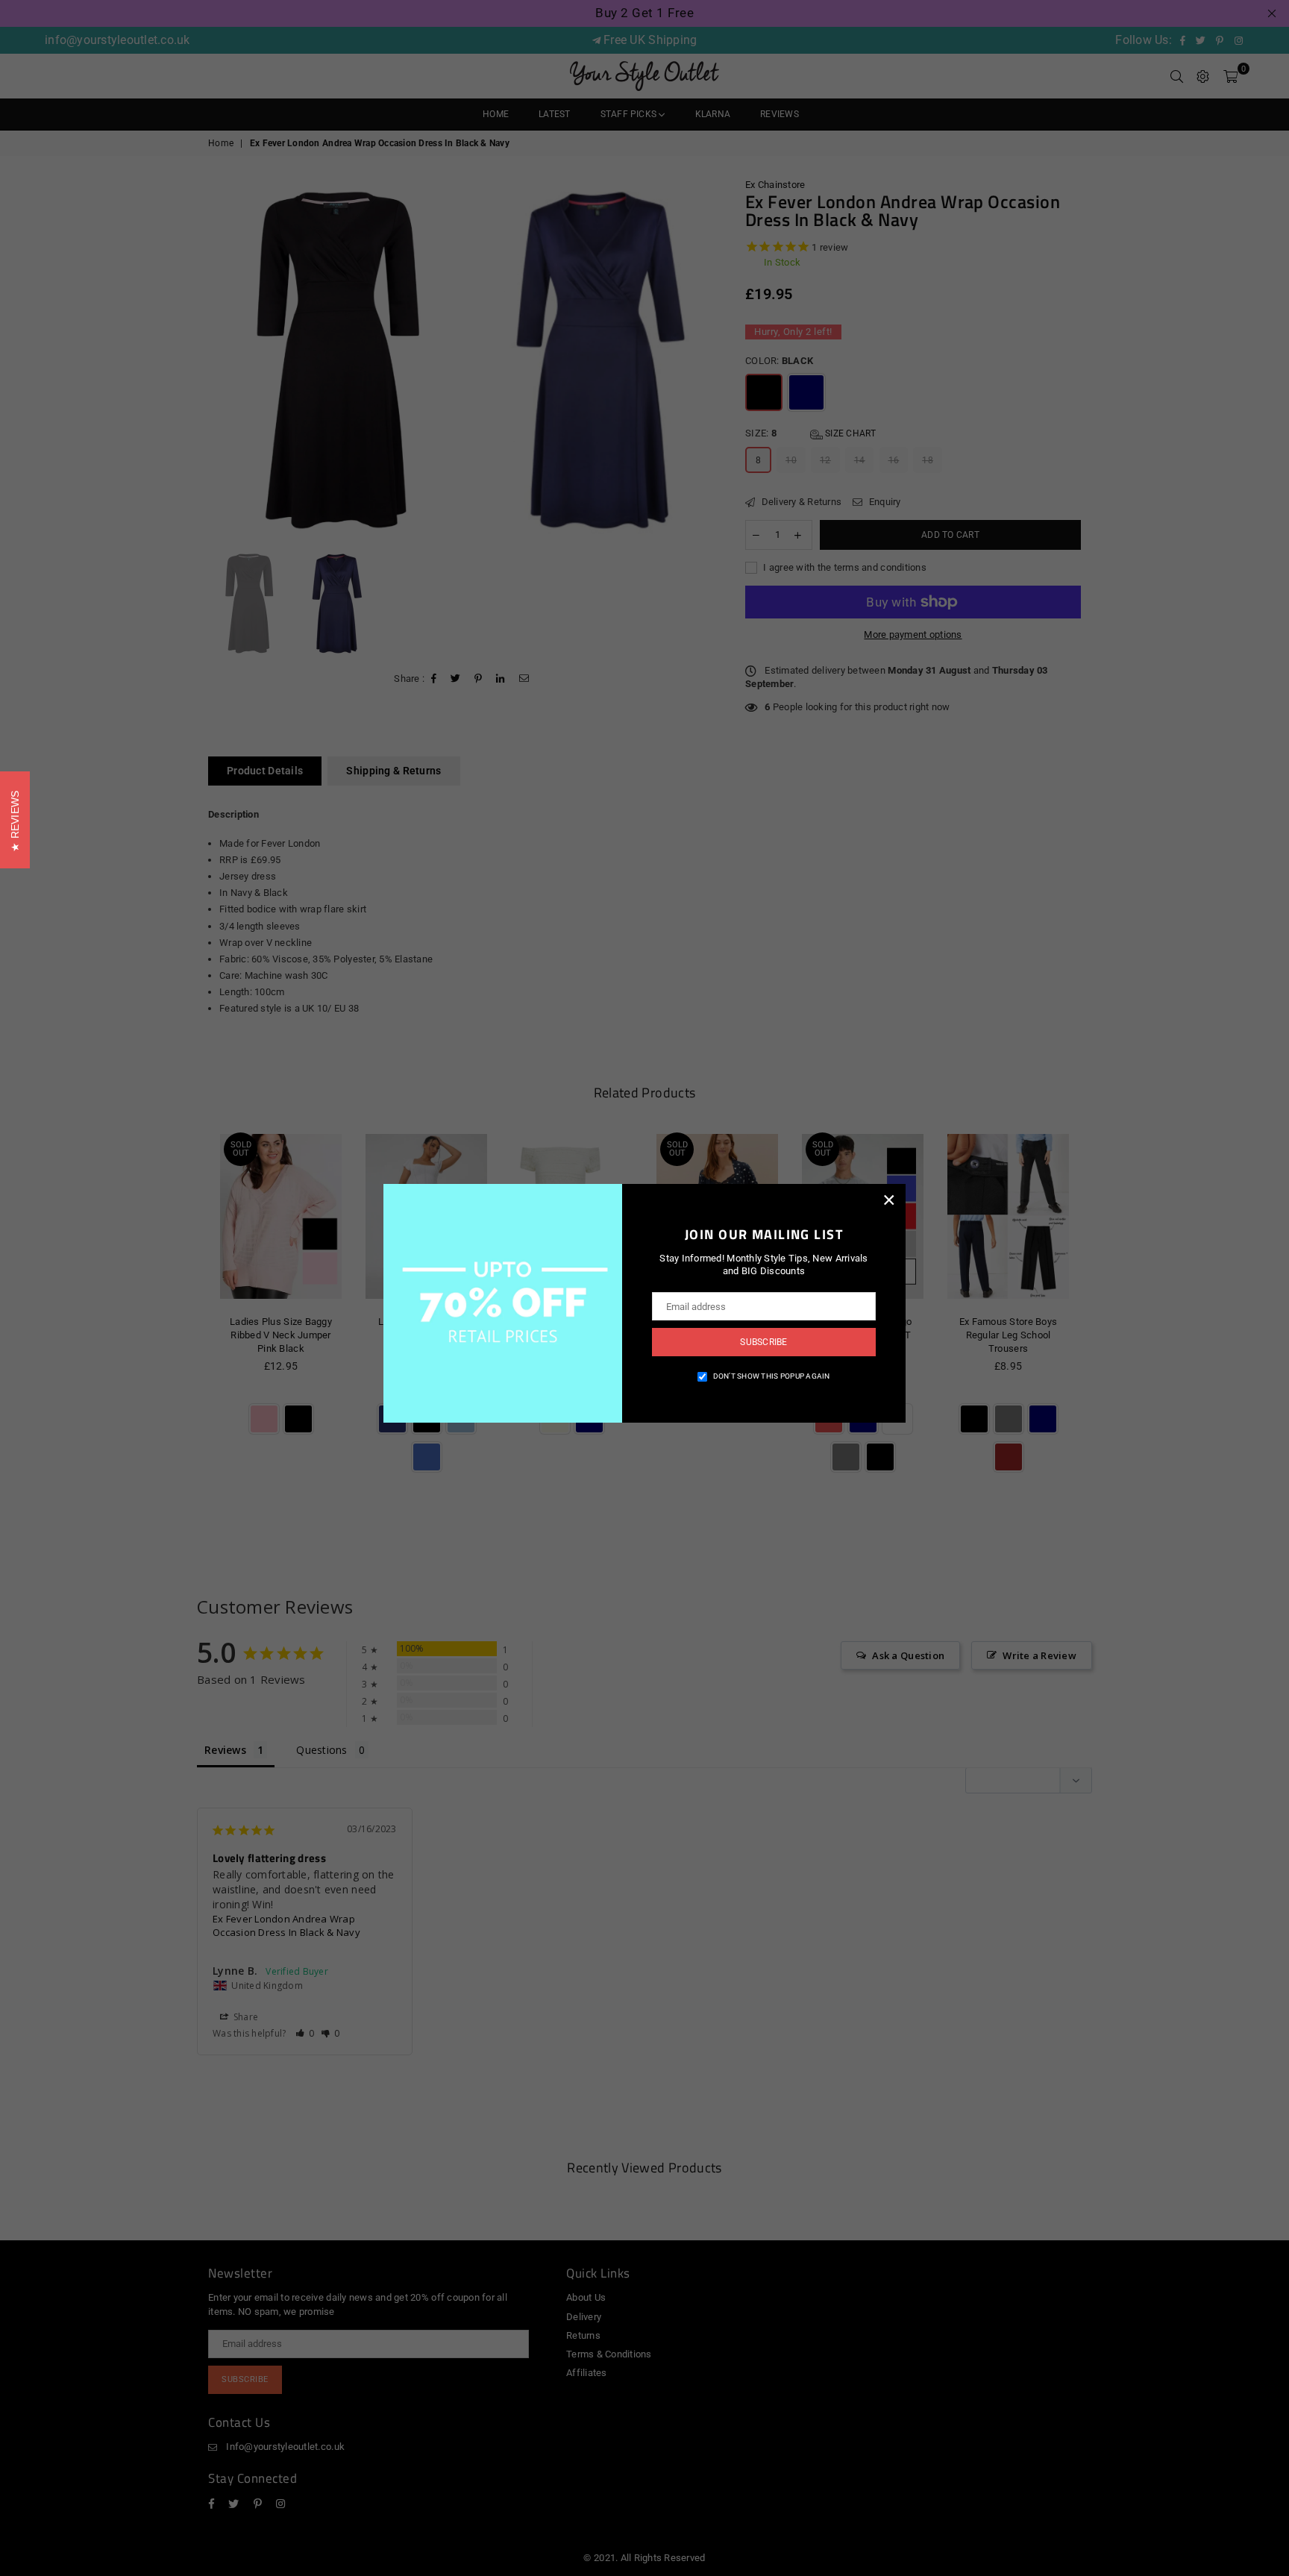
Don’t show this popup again (772, 1376)
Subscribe (763, 1342)
